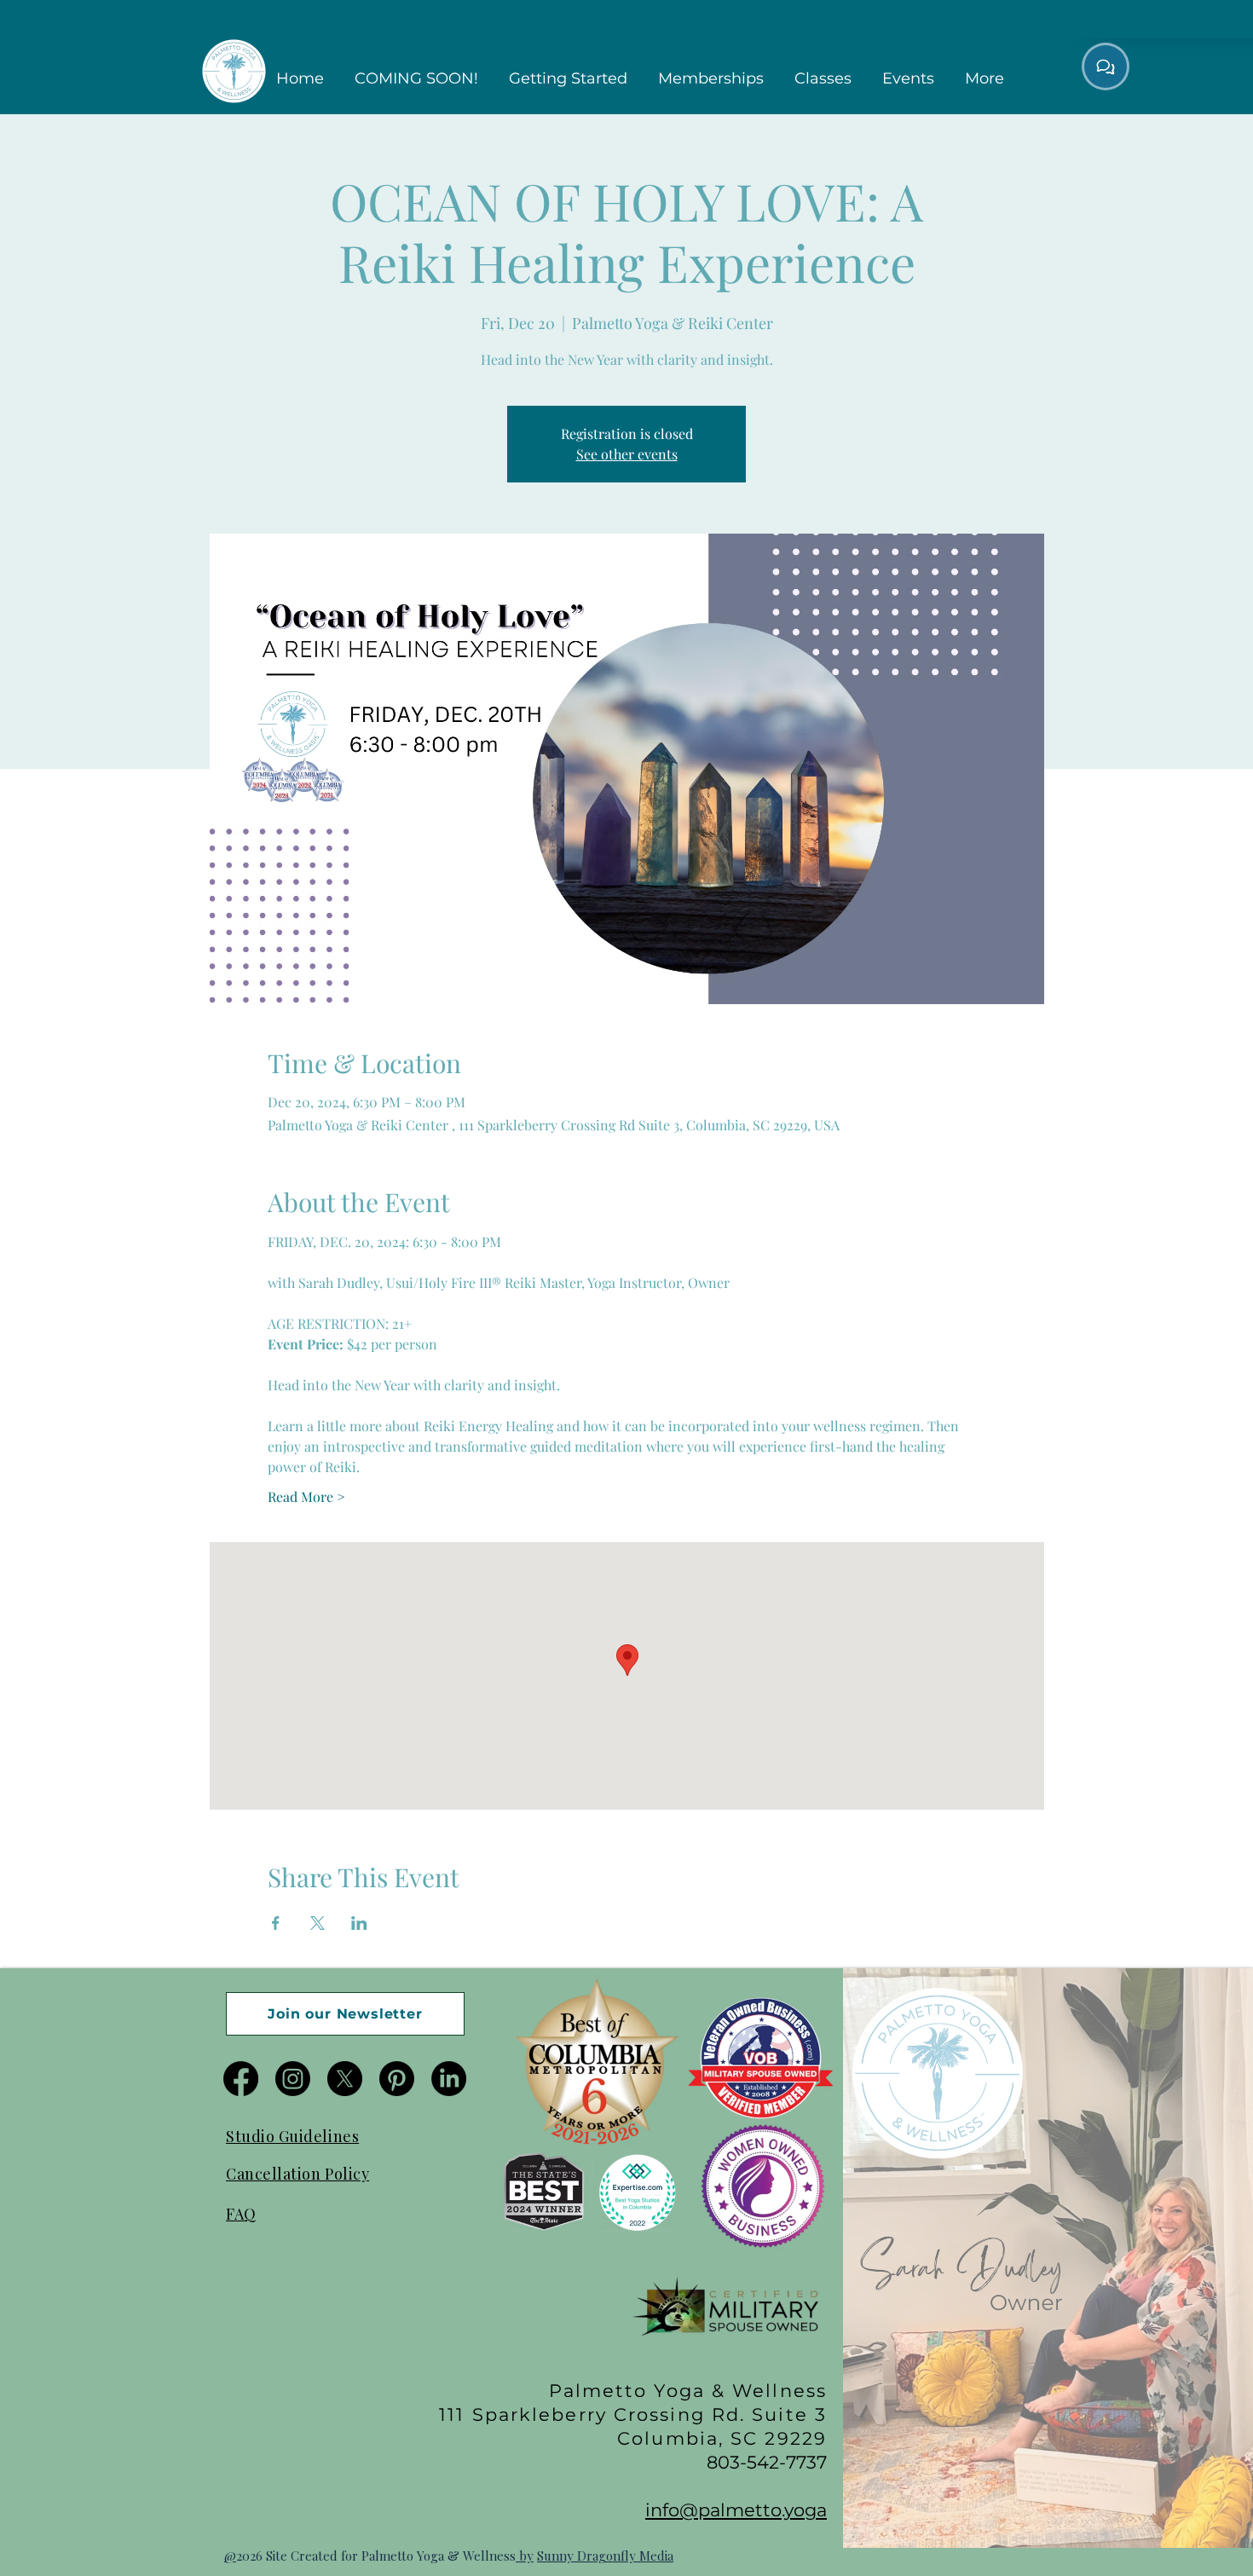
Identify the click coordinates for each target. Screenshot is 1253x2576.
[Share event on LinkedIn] (359, 1923)
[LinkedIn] (449, 2079)
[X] (345, 2079)
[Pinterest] (397, 2079)
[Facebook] (241, 2079)
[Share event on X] (318, 1923)
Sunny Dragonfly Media (605, 2556)
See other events (627, 454)
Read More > (306, 1496)
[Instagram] (293, 2079)
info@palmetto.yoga (736, 2510)
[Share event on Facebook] (276, 1923)
